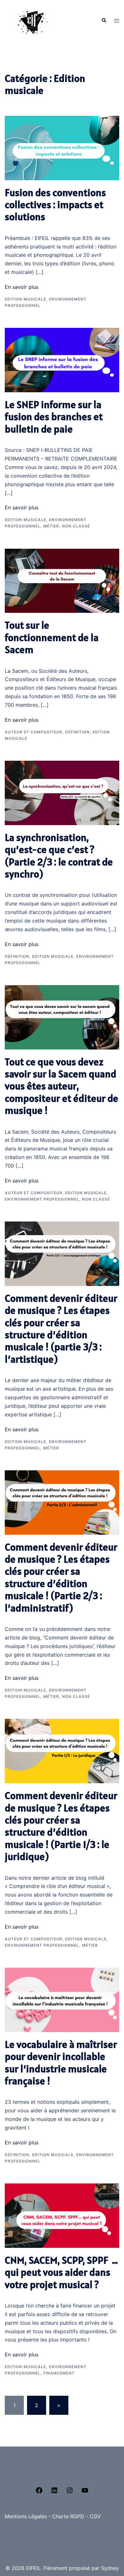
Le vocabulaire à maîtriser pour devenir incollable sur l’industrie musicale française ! (61, 2063)
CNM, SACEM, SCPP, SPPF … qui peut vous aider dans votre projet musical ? (61, 2272)
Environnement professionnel (42, 1199)
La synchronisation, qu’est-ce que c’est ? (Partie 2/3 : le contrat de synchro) (59, 856)
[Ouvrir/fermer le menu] (117, 21)
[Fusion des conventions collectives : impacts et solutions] (62, 148)
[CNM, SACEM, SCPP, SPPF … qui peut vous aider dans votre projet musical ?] (62, 2215)
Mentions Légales (26, 2516)
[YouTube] (85, 2492)
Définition (77, 732)
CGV (95, 2516)
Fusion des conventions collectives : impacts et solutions (55, 205)
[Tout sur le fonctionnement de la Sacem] (62, 580)
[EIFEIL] (31, 20)
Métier (51, 526)
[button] (104, 21)
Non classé (76, 526)
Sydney (110, 2568)
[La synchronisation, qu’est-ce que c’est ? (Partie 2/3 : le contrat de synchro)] (62, 792)
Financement (59, 2373)
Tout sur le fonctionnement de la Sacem (52, 637)
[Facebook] (39, 2492)
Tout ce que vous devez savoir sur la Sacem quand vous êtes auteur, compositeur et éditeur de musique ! (62, 1086)
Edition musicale (25, 299)
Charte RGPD (68, 2516)
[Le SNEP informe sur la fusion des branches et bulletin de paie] (62, 360)
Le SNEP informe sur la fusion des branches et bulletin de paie (54, 417)
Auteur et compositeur (34, 732)
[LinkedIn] (54, 2492)
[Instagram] (70, 2492)
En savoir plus (22, 287)
